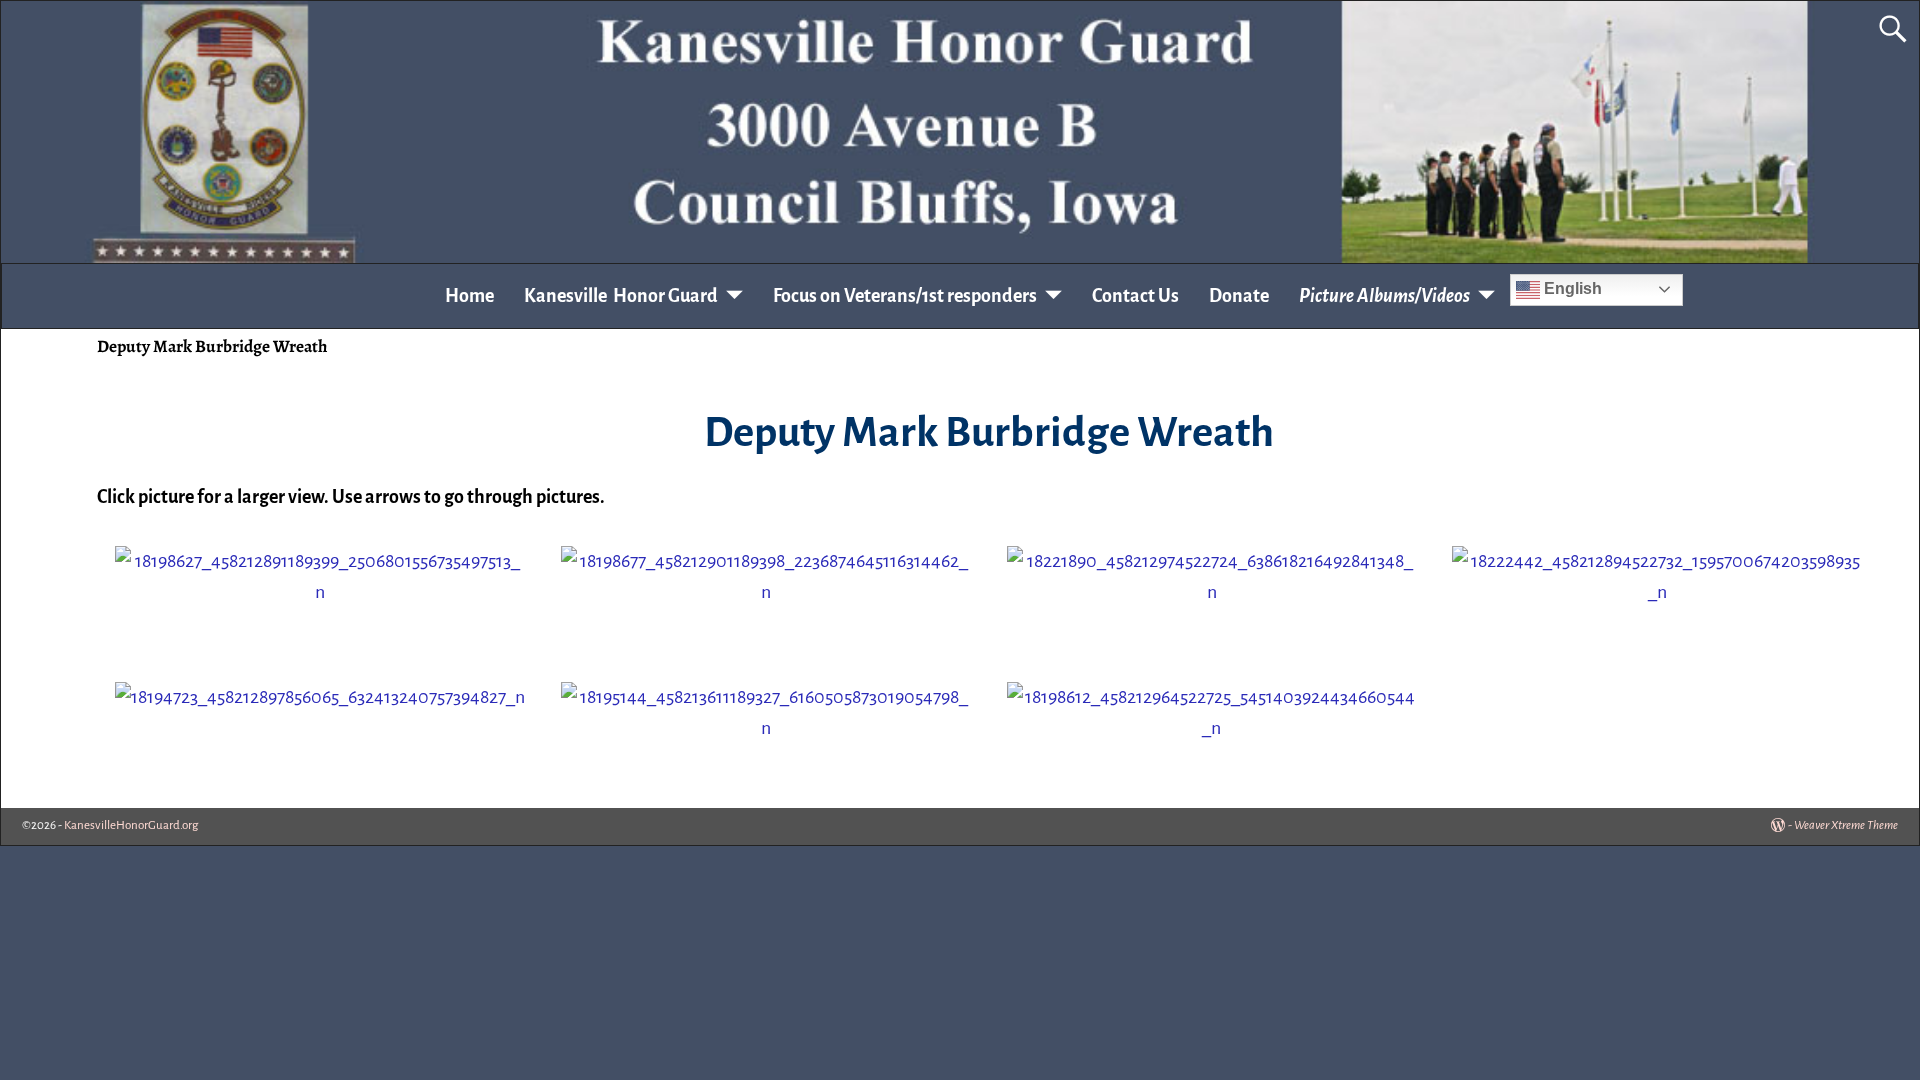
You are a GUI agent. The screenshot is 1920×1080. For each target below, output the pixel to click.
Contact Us (1135, 296)
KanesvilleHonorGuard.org (131, 825)
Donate (1239, 296)
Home (469, 296)
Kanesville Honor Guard (621, 296)
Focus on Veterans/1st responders (905, 296)
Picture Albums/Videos (1384, 296)
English (1571, 288)
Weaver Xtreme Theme (1846, 825)
